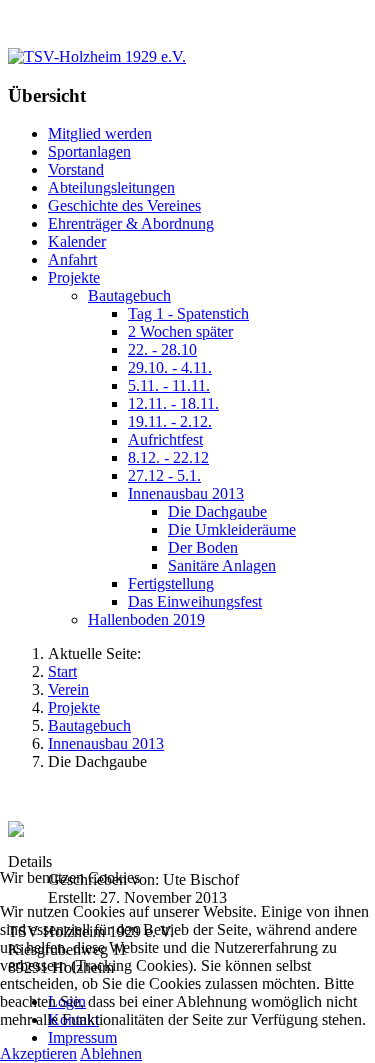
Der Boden (203, 547)
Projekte (74, 277)
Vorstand (76, 169)
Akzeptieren (38, 1053)
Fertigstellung (171, 583)
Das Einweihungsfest (195, 601)
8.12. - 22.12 (168, 457)
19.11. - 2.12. (170, 421)
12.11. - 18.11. (173, 403)
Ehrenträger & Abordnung (131, 223)
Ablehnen (111, 1053)
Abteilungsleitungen (111, 187)
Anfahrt (72, 259)
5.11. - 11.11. (169, 385)
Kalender (77, 241)
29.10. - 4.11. (170, 367)
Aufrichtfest (165, 439)
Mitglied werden (100, 133)
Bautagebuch (129, 295)
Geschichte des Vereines (124, 205)
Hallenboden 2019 (146, 619)
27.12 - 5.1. (164, 475)
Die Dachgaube (217, 511)
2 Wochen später (180, 331)
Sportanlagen (89, 151)
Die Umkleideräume (232, 529)
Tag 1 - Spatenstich (188, 313)
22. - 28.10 (162, 349)
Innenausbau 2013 (186, 493)
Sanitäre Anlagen (222, 565)
